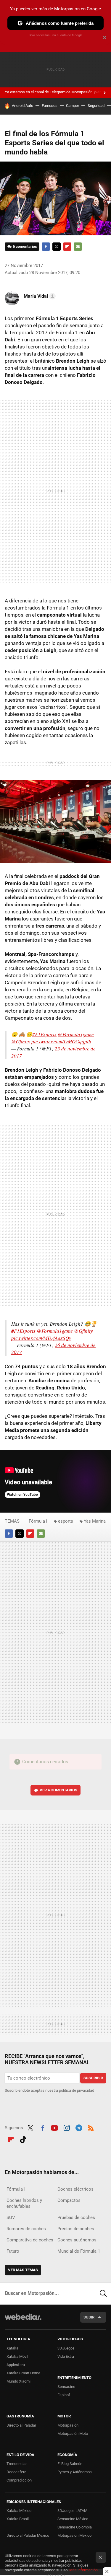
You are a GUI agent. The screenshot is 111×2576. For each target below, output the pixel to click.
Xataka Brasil (18, 2519)
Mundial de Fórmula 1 (79, 2251)
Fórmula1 (38, 1521)
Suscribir (93, 2078)
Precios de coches (76, 2229)
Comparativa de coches (30, 2240)
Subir (89, 2317)
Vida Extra (66, 2356)
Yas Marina (95, 1521)
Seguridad (96, 106)
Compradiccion (19, 2480)
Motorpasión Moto (73, 2434)
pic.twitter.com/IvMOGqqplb (61, 1041)
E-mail (78, 247)
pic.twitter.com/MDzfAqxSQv (41, 1338)
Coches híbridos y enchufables (24, 2203)
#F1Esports (44, 1034)
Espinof (64, 2395)
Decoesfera (16, 2472)
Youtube (54, 2127)
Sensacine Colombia (75, 2527)
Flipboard (67, 247)
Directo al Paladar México (28, 2535)
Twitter (57, 247)
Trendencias (17, 2464)
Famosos (50, 106)
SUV (11, 2217)
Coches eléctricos (75, 2189)
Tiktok (23, 2139)
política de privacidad (77, 2090)
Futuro (13, 2251)
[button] (39, 296)
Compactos (69, 2200)
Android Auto (22, 106)
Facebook (46, 247)
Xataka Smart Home (23, 2373)
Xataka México (19, 2511)
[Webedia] (23, 2321)
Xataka (12, 2348)
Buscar (103, 2293)
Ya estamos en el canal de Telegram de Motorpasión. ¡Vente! (55, 92)
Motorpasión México (74, 2535)
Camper (73, 106)
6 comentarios (25, 246)
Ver (58, 1790)
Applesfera (16, 2365)
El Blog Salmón (70, 2464)
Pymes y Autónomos (75, 2472)
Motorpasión (68, 2425)
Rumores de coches (26, 2229)
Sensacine (66, 2387)
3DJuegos (66, 2348)
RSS (91, 2127)
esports (66, 1521)
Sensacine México (73, 2519)
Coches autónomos (77, 2240)
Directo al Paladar (21, 2425)
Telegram (79, 2127)
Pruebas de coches (76, 2217)
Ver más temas (23, 2270)
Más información (83, 2570)
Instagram (67, 2127)
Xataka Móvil (17, 2356)
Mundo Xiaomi (18, 2381)
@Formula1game (76, 1034)
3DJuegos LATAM (72, 2511)
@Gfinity (21, 1041)
